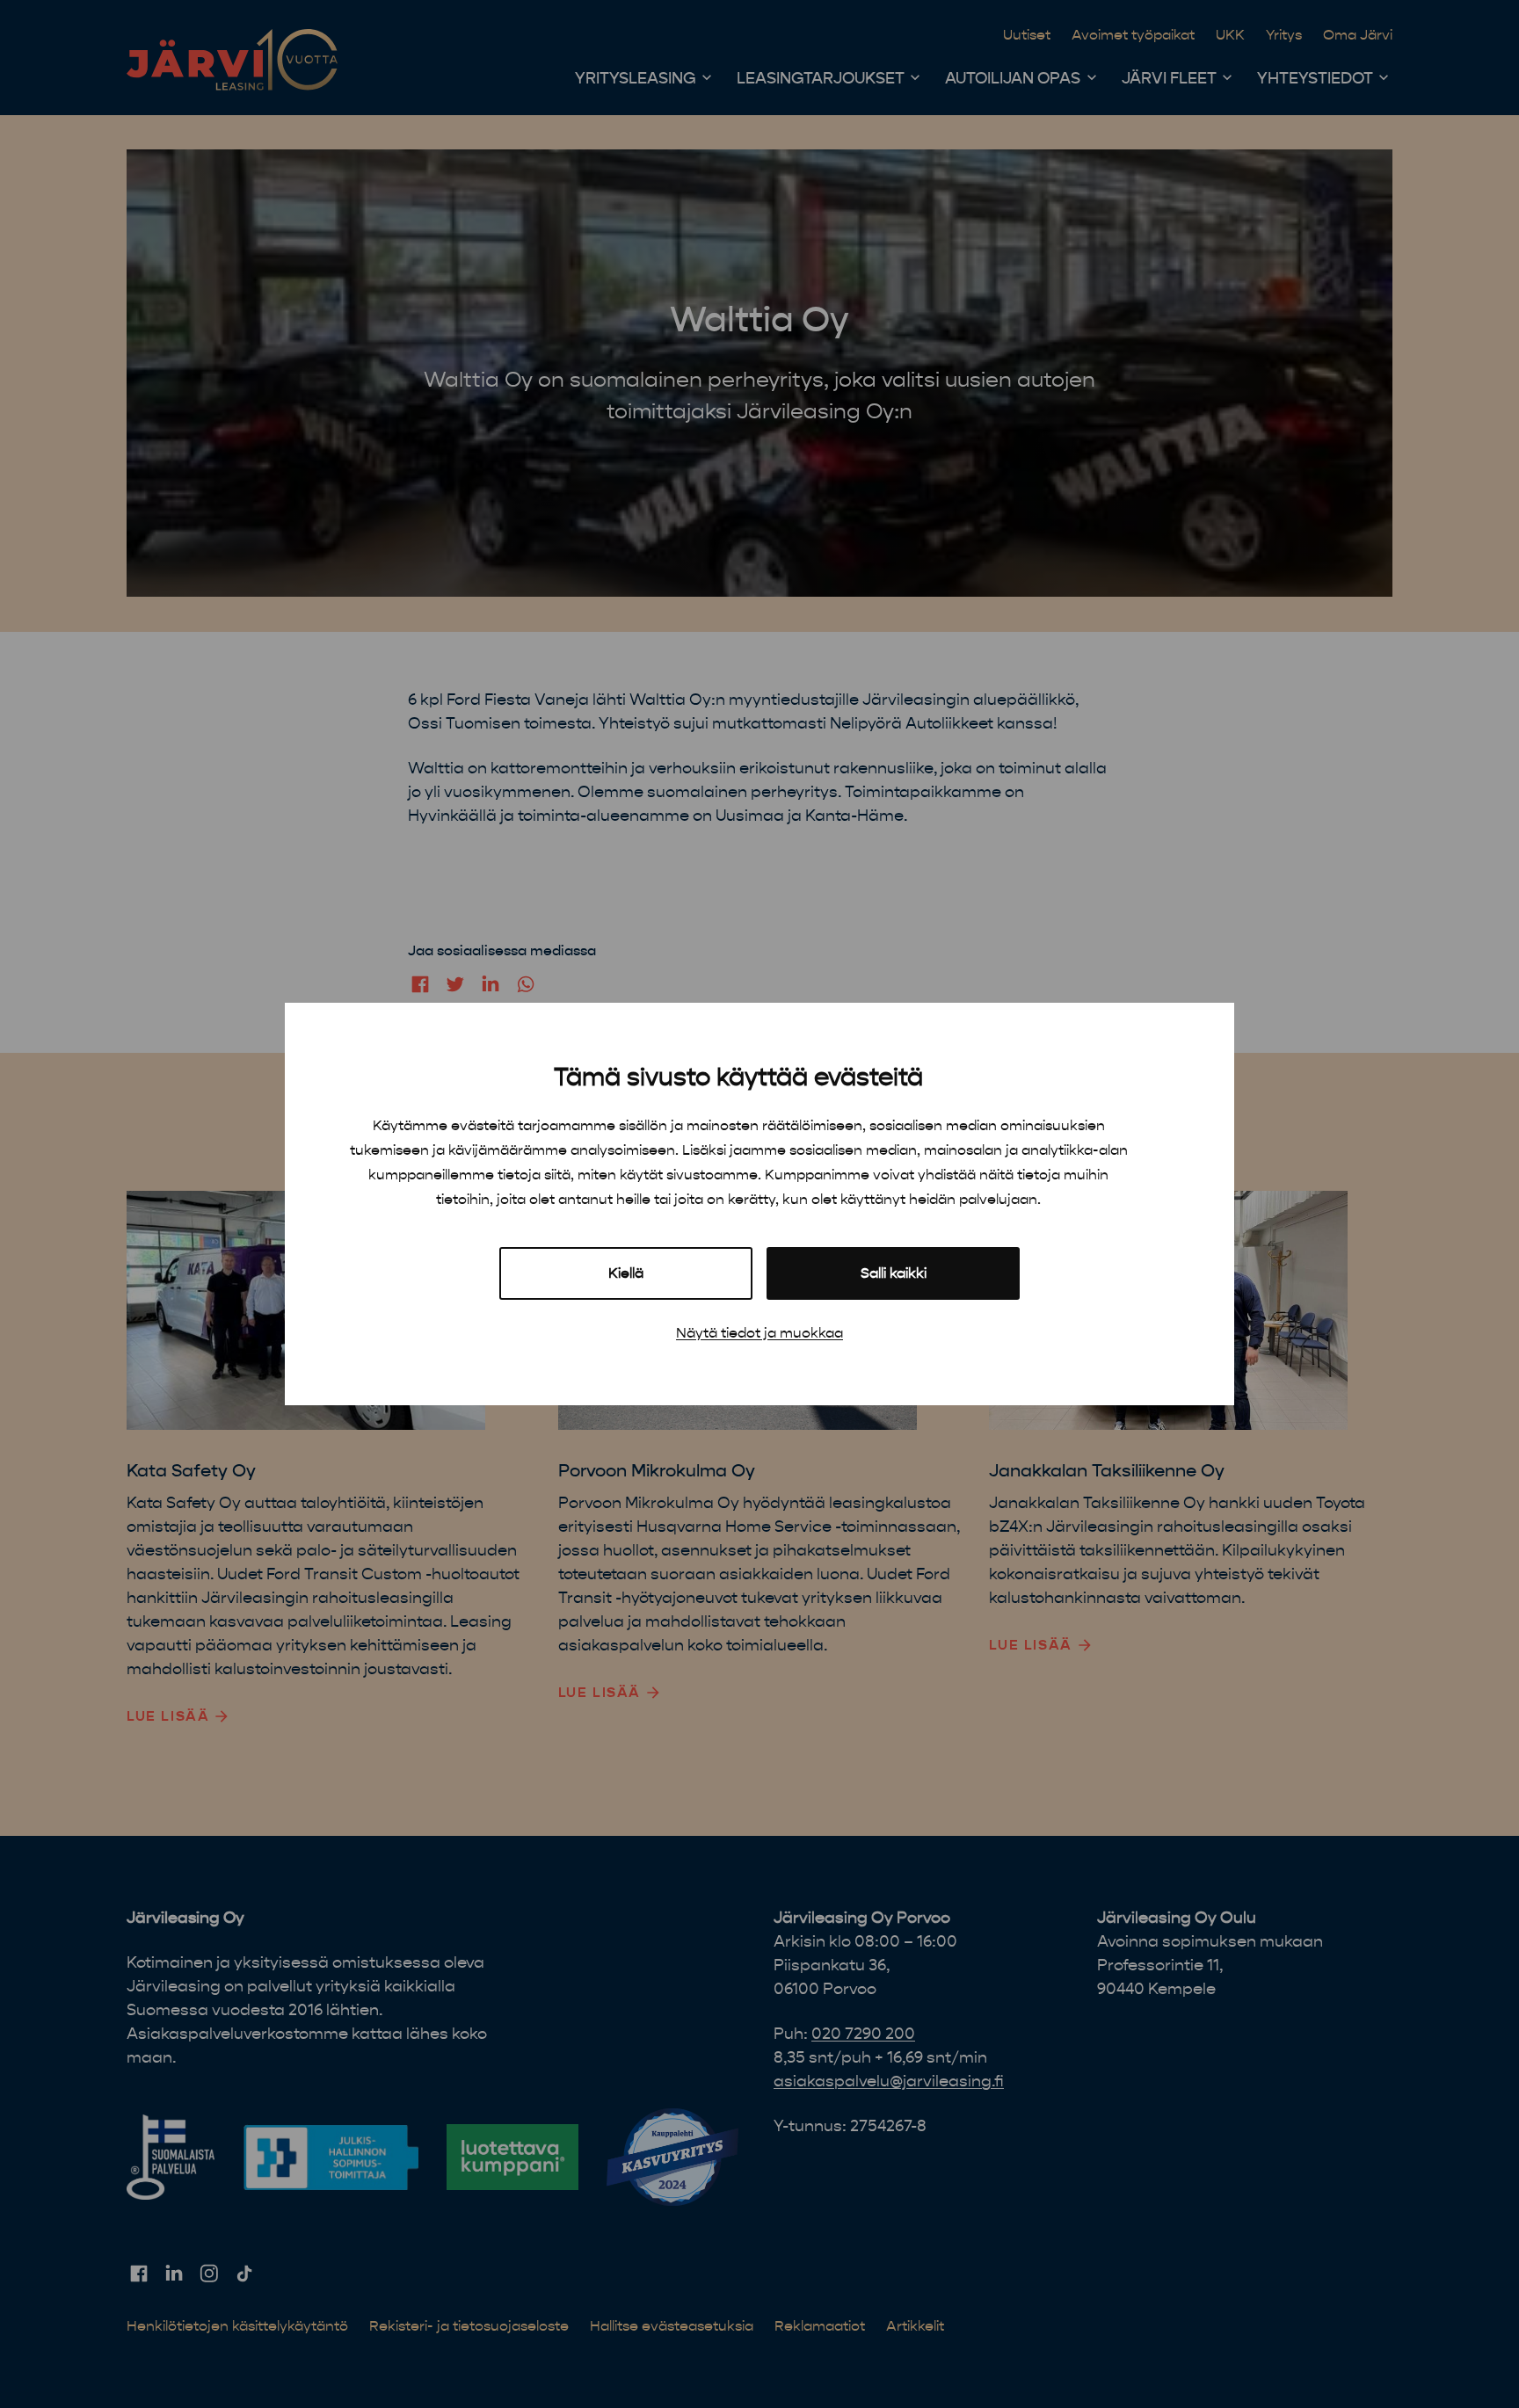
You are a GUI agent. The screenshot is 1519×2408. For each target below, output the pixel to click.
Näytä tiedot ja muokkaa (759, 1333)
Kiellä (626, 1273)
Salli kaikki (894, 1273)
